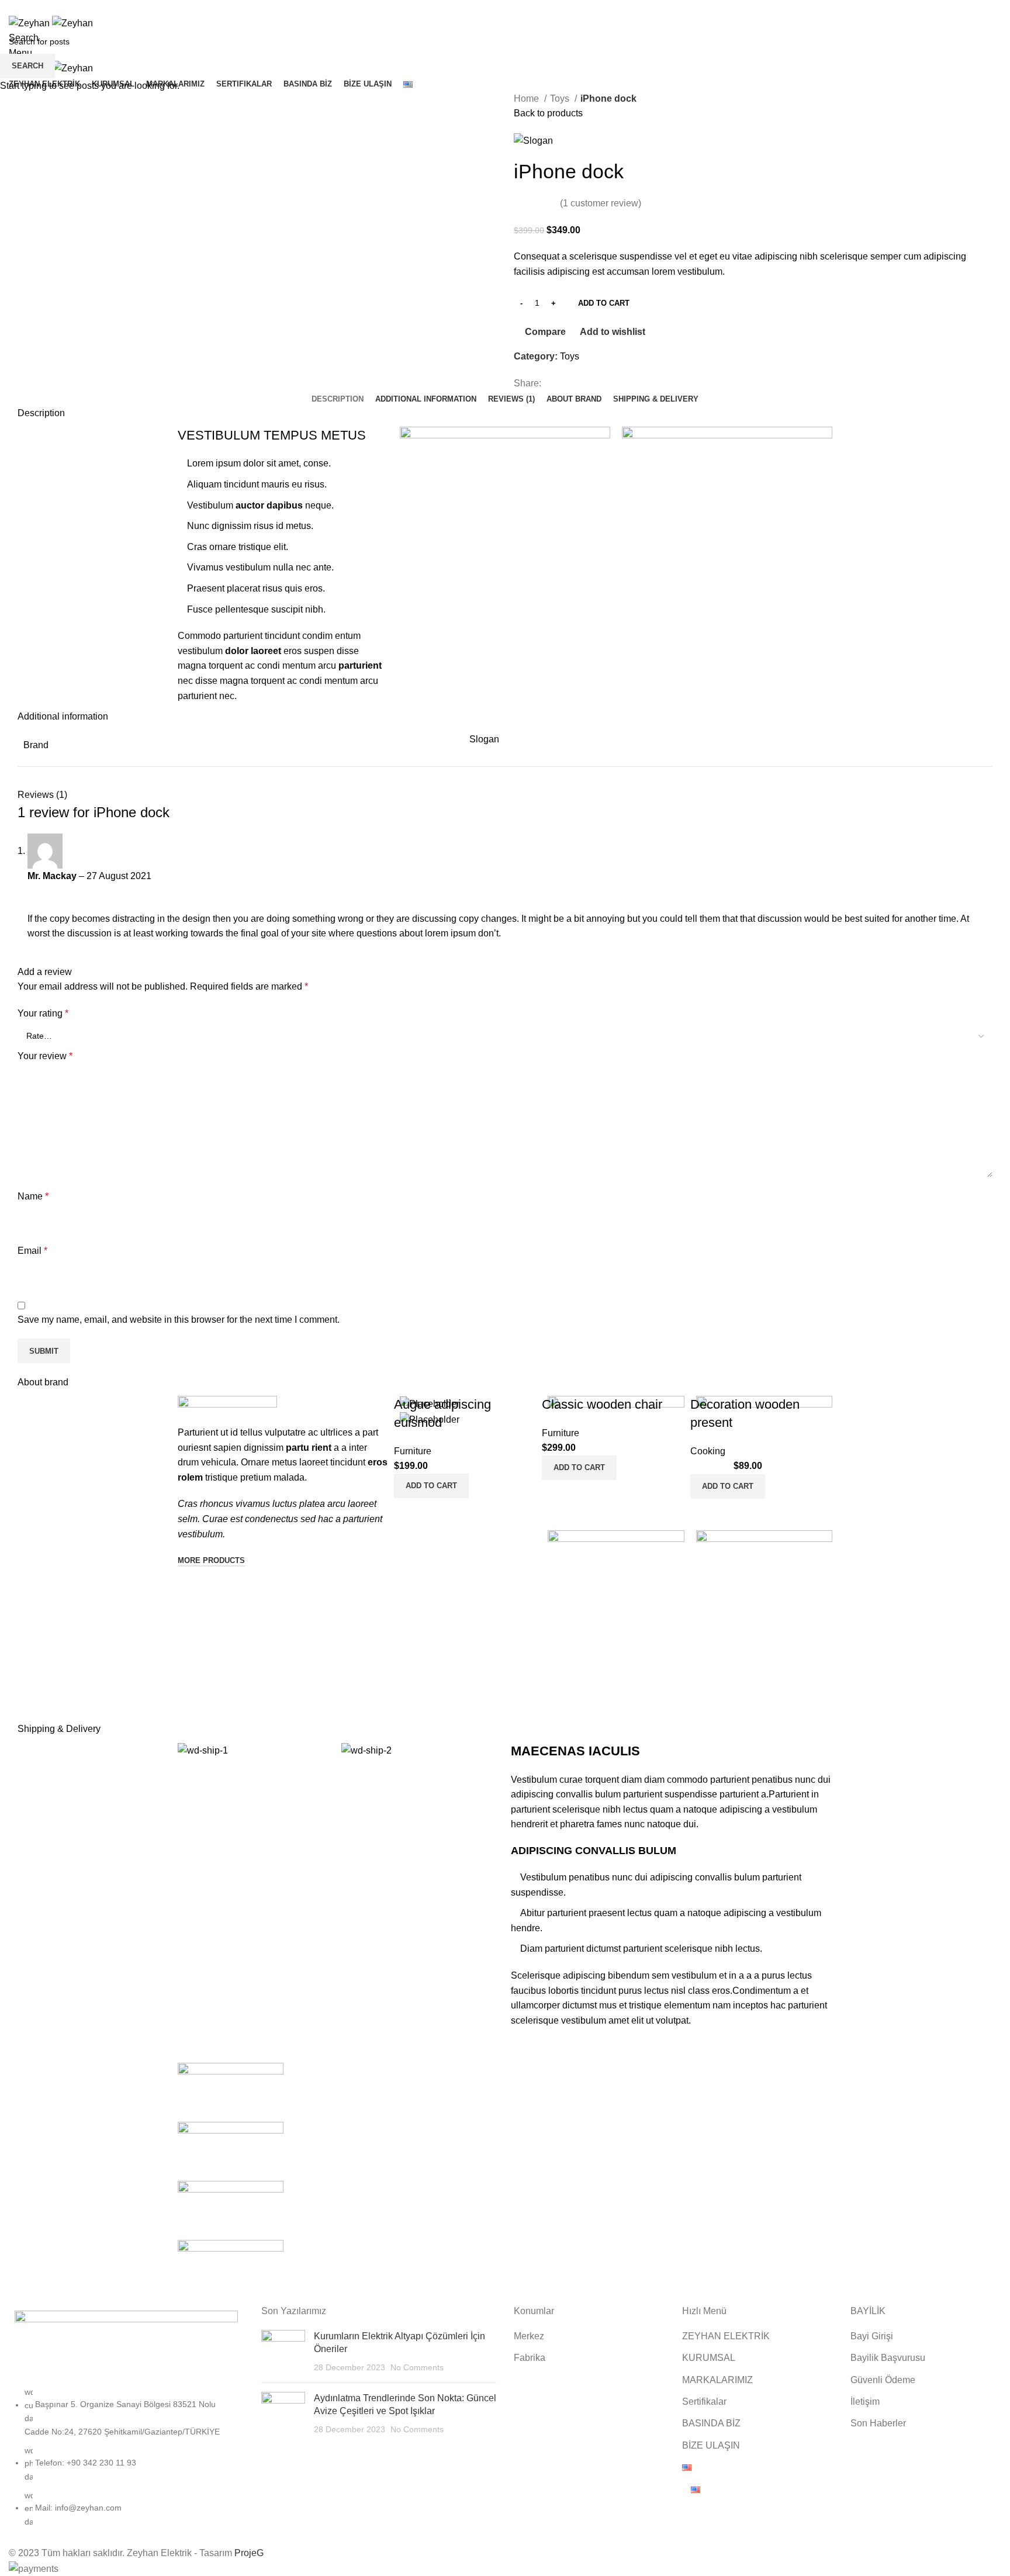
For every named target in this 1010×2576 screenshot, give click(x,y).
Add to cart (604, 303)
